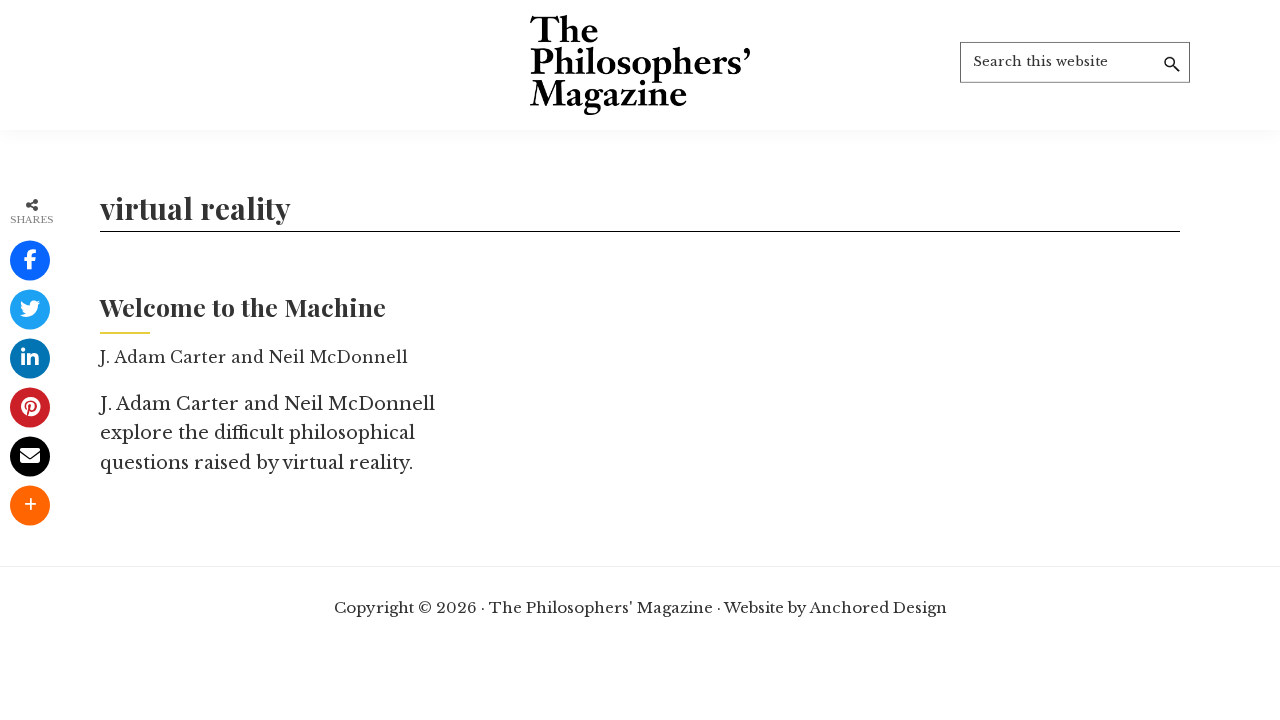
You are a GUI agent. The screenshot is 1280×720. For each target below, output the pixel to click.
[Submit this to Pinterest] (30, 408)
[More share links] (30, 506)
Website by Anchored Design (835, 607)
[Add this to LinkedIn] (30, 359)
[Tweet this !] (30, 310)
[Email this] (30, 457)
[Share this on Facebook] (30, 261)
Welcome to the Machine (243, 306)
